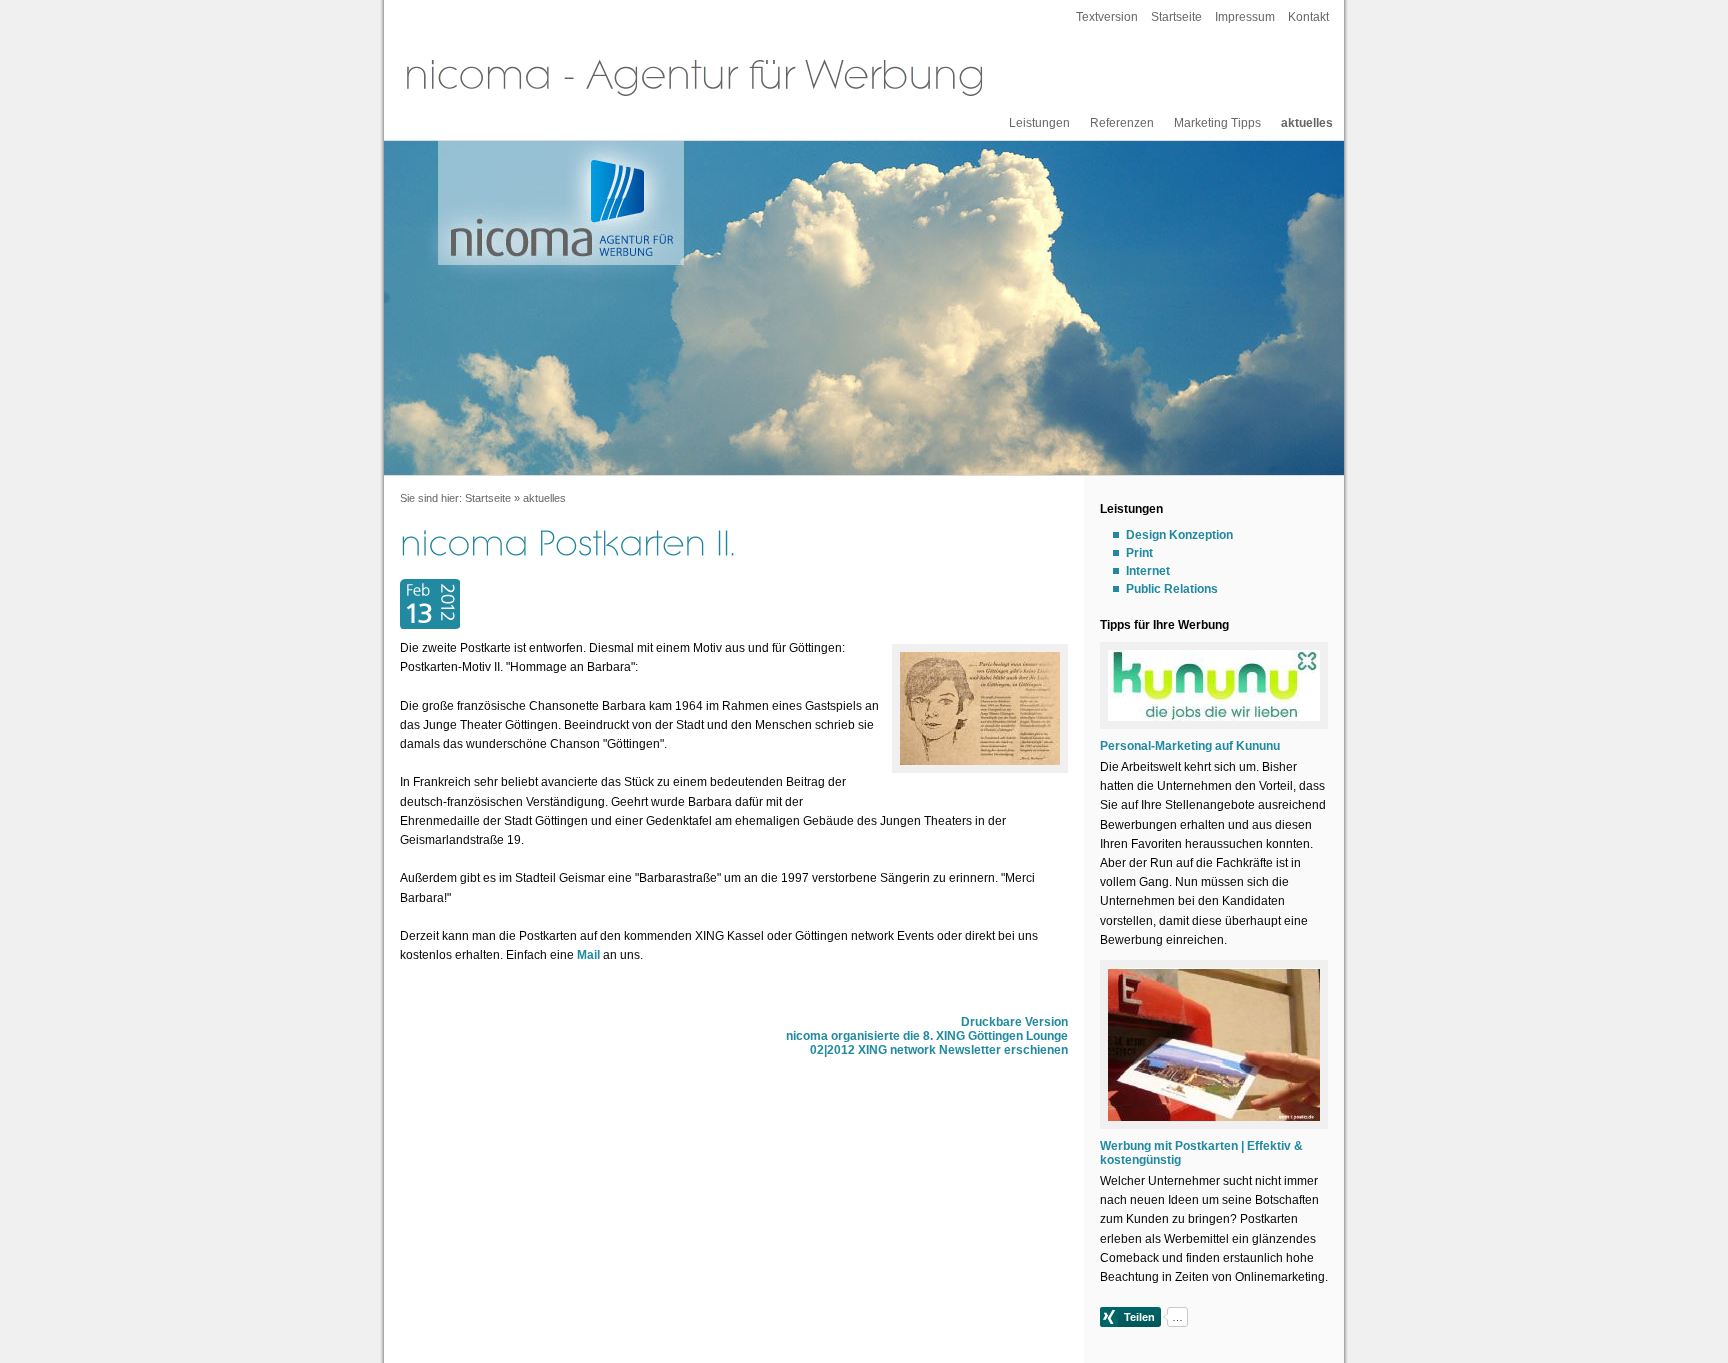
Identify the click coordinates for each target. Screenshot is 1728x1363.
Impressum (1245, 17)
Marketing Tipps (1217, 123)
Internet (1148, 571)
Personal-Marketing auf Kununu (1190, 746)
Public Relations (1172, 589)
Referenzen (1122, 123)
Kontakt (1308, 17)
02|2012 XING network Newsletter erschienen (939, 1050)
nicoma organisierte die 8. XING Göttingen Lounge (927, 1036)
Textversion (1107, 17)
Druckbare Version (1014, 1022)
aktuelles (1307, 123)
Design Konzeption (1179, 535)
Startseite (1176, 17)
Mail (588, 955)
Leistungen (1039, 123)
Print (1139, 553)
